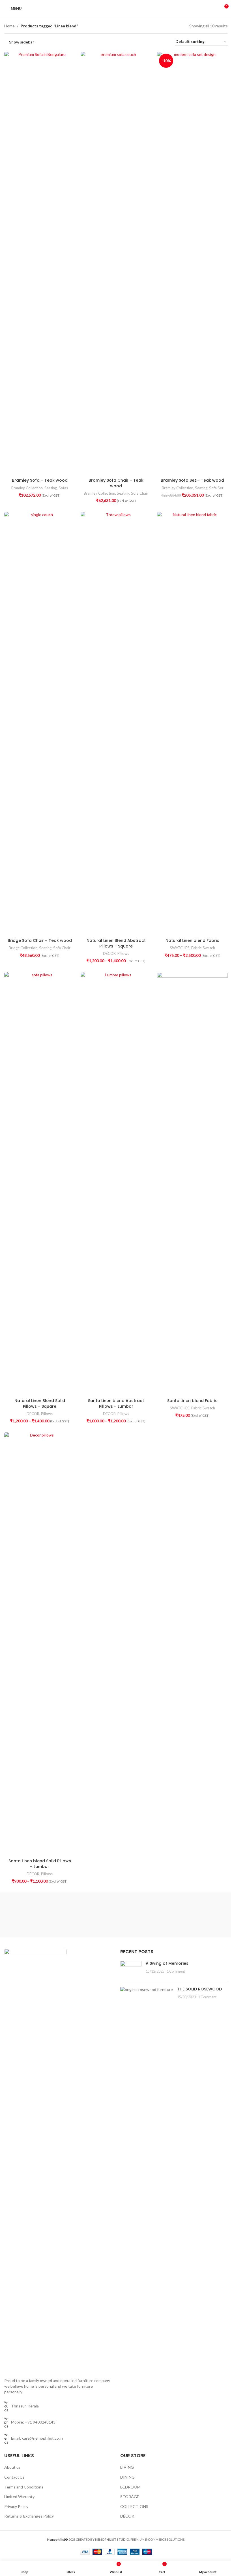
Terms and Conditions (24, 2487)
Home (9, 26)
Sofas (63, 488)
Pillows (123, 953)
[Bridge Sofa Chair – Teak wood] (40, 724)
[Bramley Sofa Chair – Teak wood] (116, 263)
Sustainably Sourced (19, 1908)
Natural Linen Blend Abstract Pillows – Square (116, 943)
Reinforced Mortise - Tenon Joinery (135, 1912)
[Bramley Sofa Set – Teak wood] (192, 263)
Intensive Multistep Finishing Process (174, 1915)
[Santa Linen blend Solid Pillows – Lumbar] (40, 1644)
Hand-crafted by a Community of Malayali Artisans (97, 1915)
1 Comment (176, 1971)
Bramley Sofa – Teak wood (40, 480)
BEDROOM (130, 2487)
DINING (127, 2477)
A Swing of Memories (167, 1963)
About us (12, 2467)
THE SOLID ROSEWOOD (199, 1989)
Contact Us (14, 2477)
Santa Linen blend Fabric (192, 1401)
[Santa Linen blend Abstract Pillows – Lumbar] (116, 1184)
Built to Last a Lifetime (213, 1908)
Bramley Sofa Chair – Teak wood (116, 483)
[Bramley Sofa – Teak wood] (40, 263)
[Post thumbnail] (131, 1969)
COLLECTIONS (134, 2506)
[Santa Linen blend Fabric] (192, 1184)
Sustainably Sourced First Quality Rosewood (58, 1915)
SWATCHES (180, 948)
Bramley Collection (27, 488)
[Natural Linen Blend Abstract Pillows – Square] (116, 724)
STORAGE (130, 2497)
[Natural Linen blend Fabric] (192, 724)
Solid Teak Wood (19, 1918)
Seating (51, 488)
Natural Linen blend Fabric (192, 940)
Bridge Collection (23, 948)
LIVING (127, 2467)
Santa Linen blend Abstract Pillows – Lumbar (116, 1403)
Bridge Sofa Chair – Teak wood (40, 940)
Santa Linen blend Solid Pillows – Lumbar (40, 1864)
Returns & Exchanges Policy (29, 2516)
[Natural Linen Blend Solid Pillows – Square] (40, 1184)
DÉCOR (109, 953)
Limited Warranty (19, 2497)
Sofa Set (216, 488)
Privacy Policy (16, 2506)
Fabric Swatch (203, 948)
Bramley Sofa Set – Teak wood (192, 480)
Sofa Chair (140, 493)
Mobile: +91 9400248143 (33, 2422)
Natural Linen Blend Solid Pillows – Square (40, 1403)
